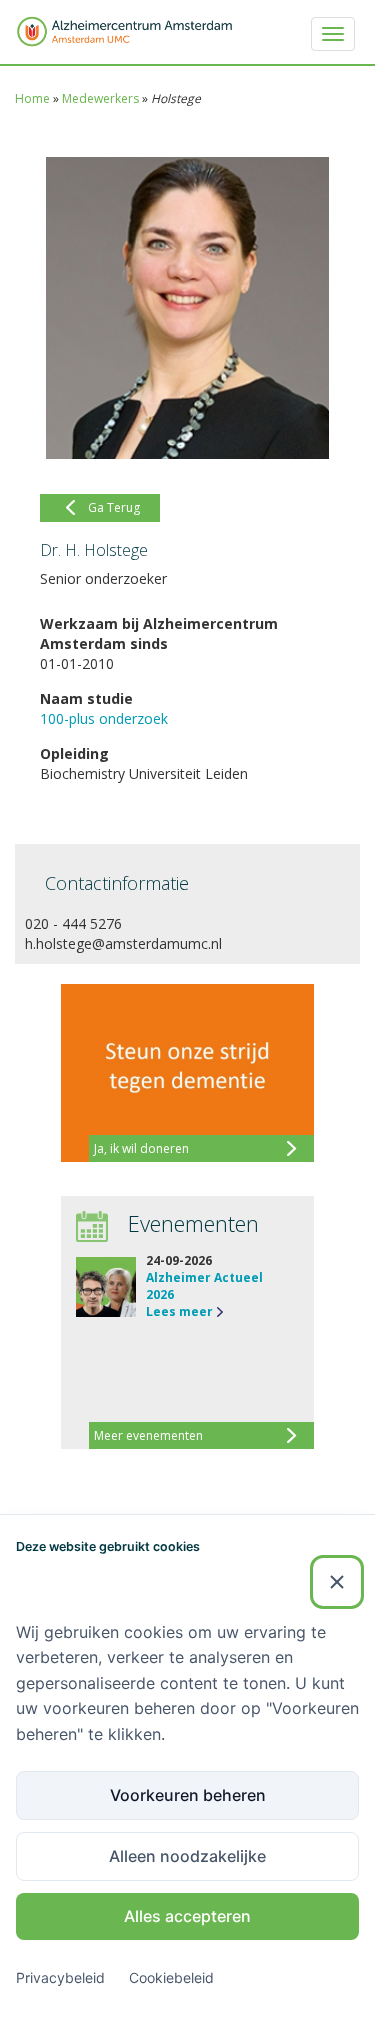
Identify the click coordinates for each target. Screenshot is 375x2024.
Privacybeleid (60, 1977)
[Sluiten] (337, 1582)
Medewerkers (100, 98)
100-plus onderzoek (104, 718)
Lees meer (179, 1311)
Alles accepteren (187, 1916)
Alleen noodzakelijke (187, 1856)
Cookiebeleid (171, 1977)
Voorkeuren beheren (188, 1795)
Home (32, 98)
